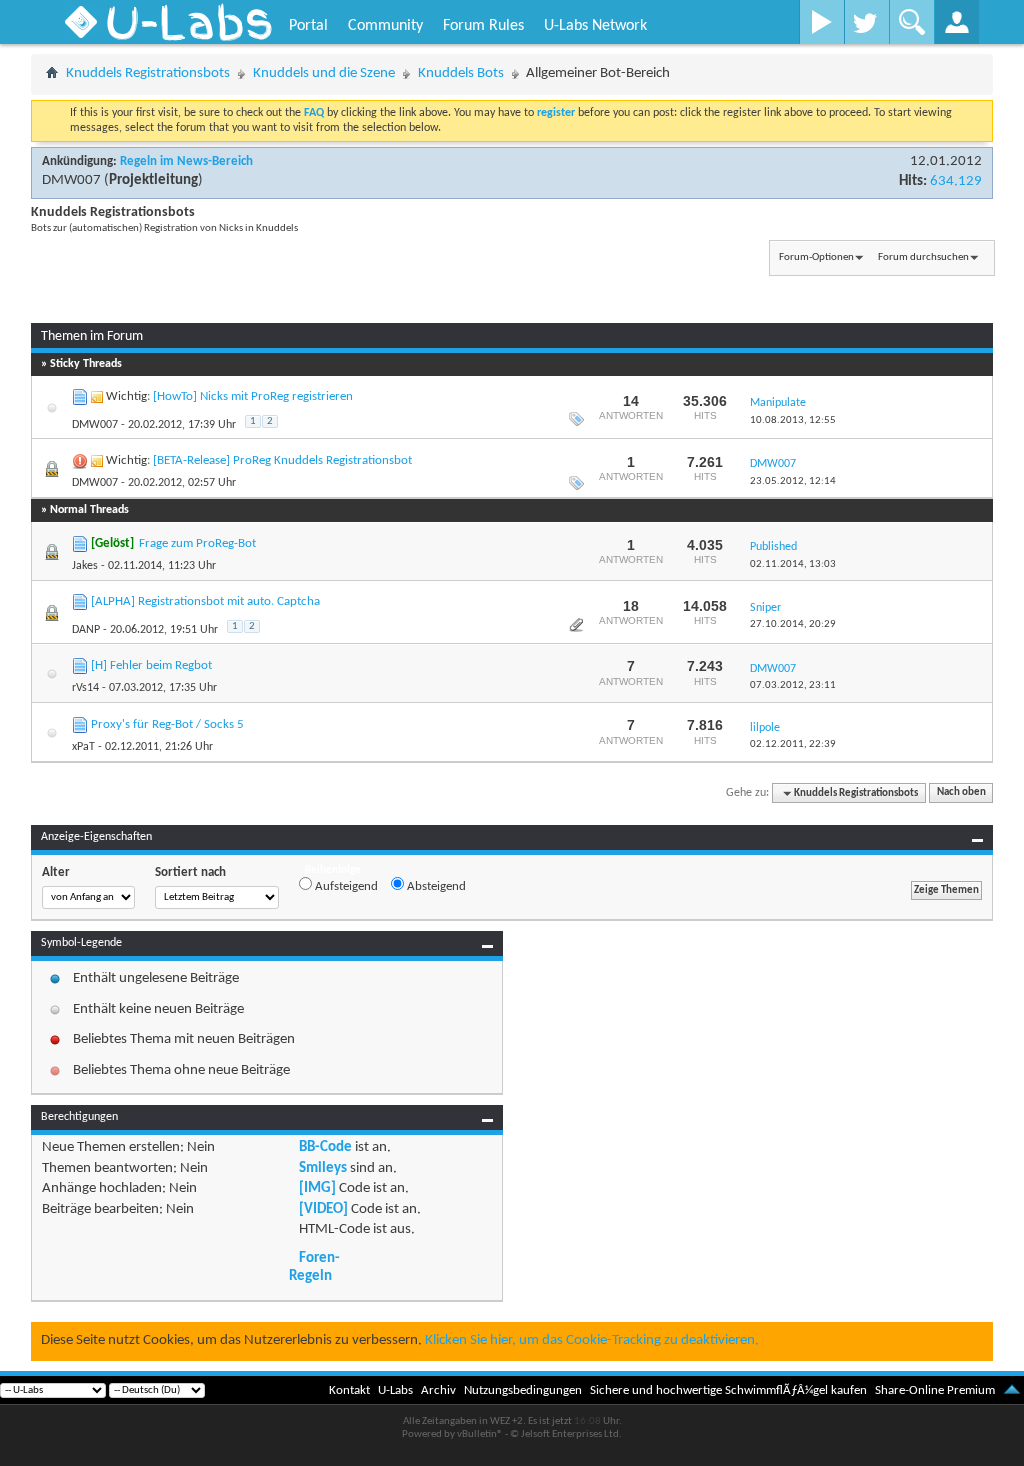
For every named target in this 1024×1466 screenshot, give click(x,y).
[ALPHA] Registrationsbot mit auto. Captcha (205, 601)
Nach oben (961, 793)
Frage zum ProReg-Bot (197, 543)
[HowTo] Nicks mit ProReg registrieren (253, 396)
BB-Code (325, 1147)
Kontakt (349, 1390)
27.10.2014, (793, 624)
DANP (86, 630)
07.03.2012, (793, 685)
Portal (308, 26)
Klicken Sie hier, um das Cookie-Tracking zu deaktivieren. (592, 1340)
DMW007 (71, 180)
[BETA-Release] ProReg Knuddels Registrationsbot (282, 460)
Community (385, 26)
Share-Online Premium (935, 1390)
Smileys (323, 1168)
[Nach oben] (1012, 1390)
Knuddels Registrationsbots (148, 73)
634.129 (956, 181)
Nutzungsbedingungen (523, 1390)
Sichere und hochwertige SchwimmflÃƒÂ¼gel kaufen (728, 1390)
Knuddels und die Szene (324, 73)
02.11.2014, (793, 564)
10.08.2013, (793, 420)
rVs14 (85, 688)
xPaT (83, 747)
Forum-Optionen (816, 257)
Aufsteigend (345, 886)
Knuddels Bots (461, 73)
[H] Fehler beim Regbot (151, 665)
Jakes (85, 566)
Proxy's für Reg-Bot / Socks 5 (167, 724)
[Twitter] (866, 22)
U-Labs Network (595, 26)
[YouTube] (821, 22)
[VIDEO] (323, 1209)
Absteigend (435, 886)
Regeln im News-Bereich (186, 161)
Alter (56, 872)
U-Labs (395, 1390)
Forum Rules (483, 26)
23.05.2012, (793, 481)
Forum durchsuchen (923, 257)
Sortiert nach (190, 872)
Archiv (438, 1390)
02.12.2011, (793, 744)
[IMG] (317, 1188)
